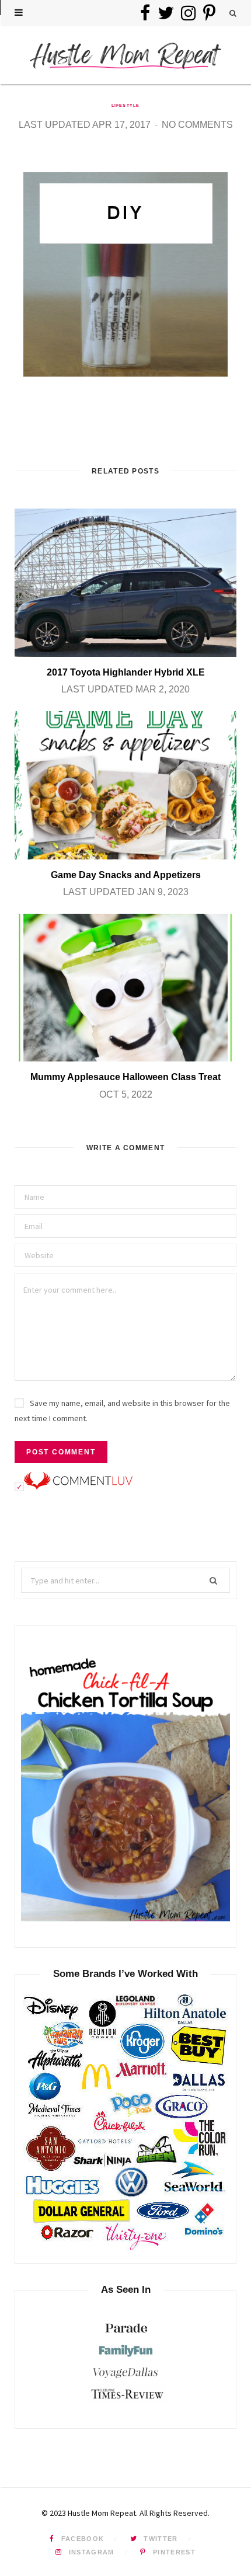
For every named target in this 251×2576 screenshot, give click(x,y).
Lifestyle (125, 105)
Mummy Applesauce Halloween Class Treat (125, 1077)
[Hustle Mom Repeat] (125, 55)
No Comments (197, 125)
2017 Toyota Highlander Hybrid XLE (126, 672)
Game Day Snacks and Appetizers (126, 875)
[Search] (233, 13)
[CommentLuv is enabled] (78, 1487)
